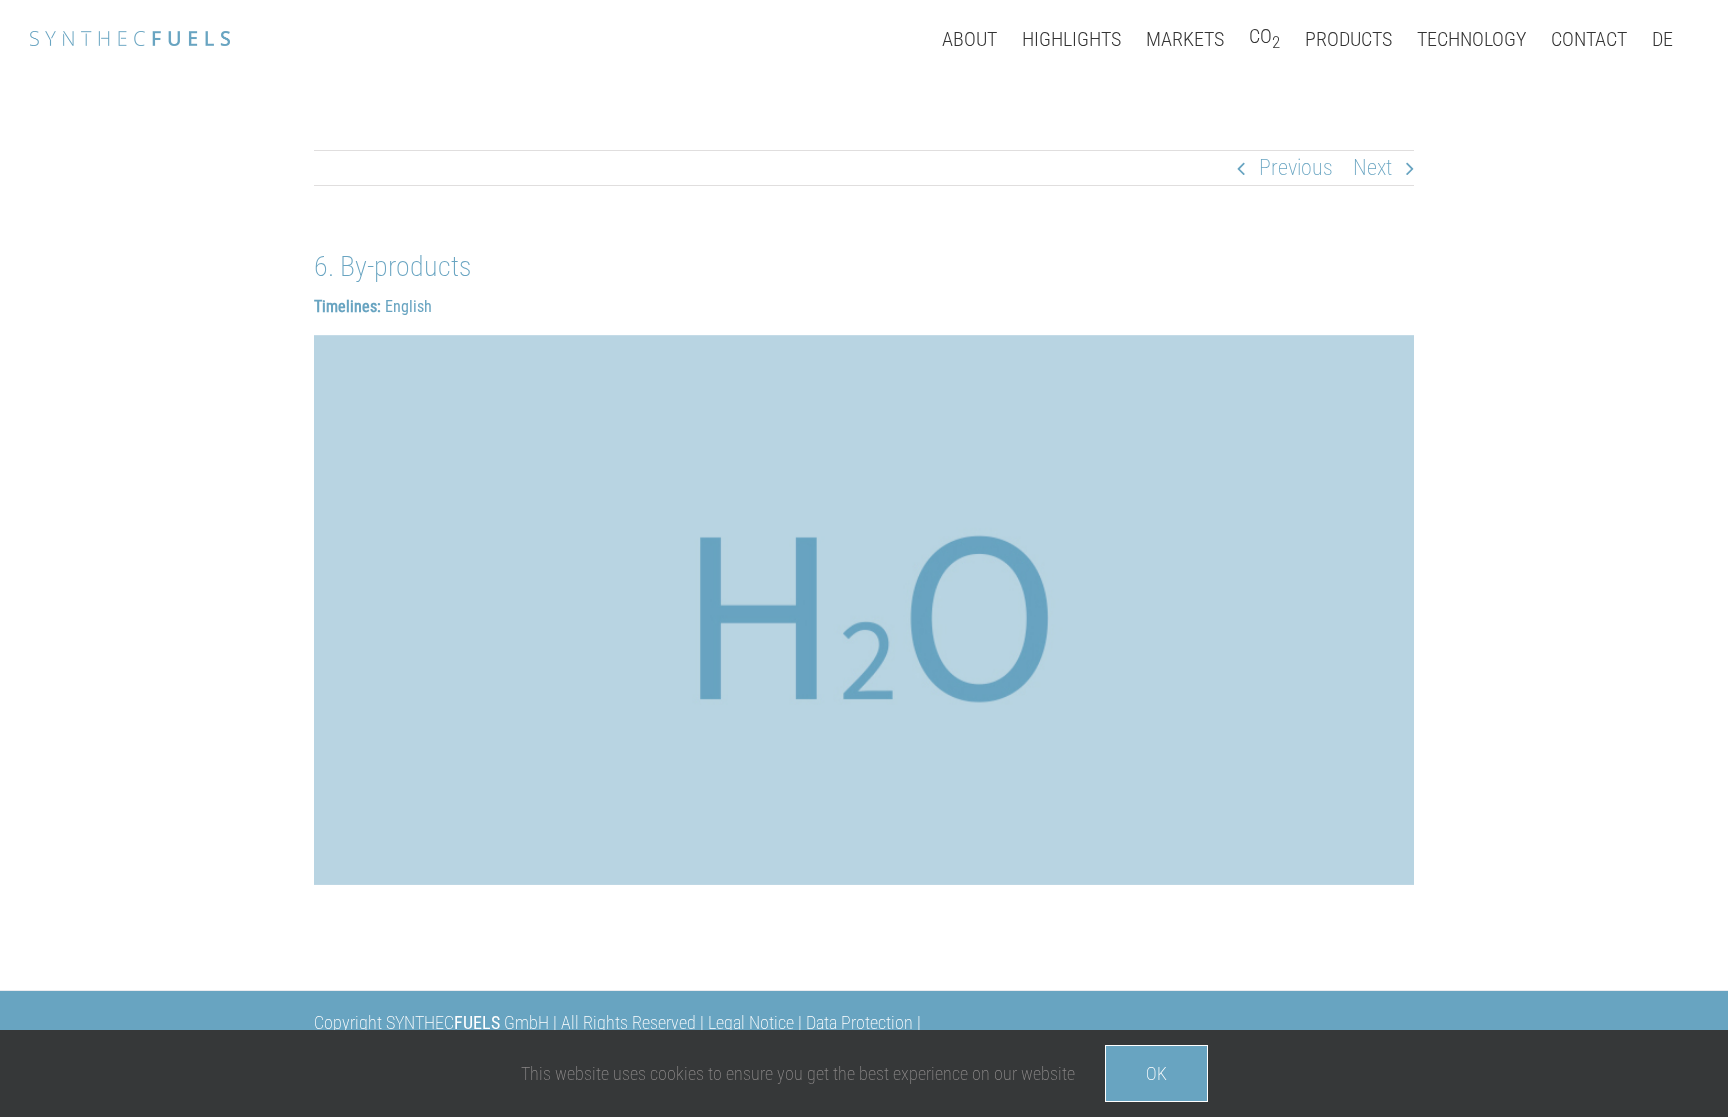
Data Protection (859, 1022)
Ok (1156, 1073)
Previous (1296, 167)
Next (1372, 167)
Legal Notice (753, 1022)
